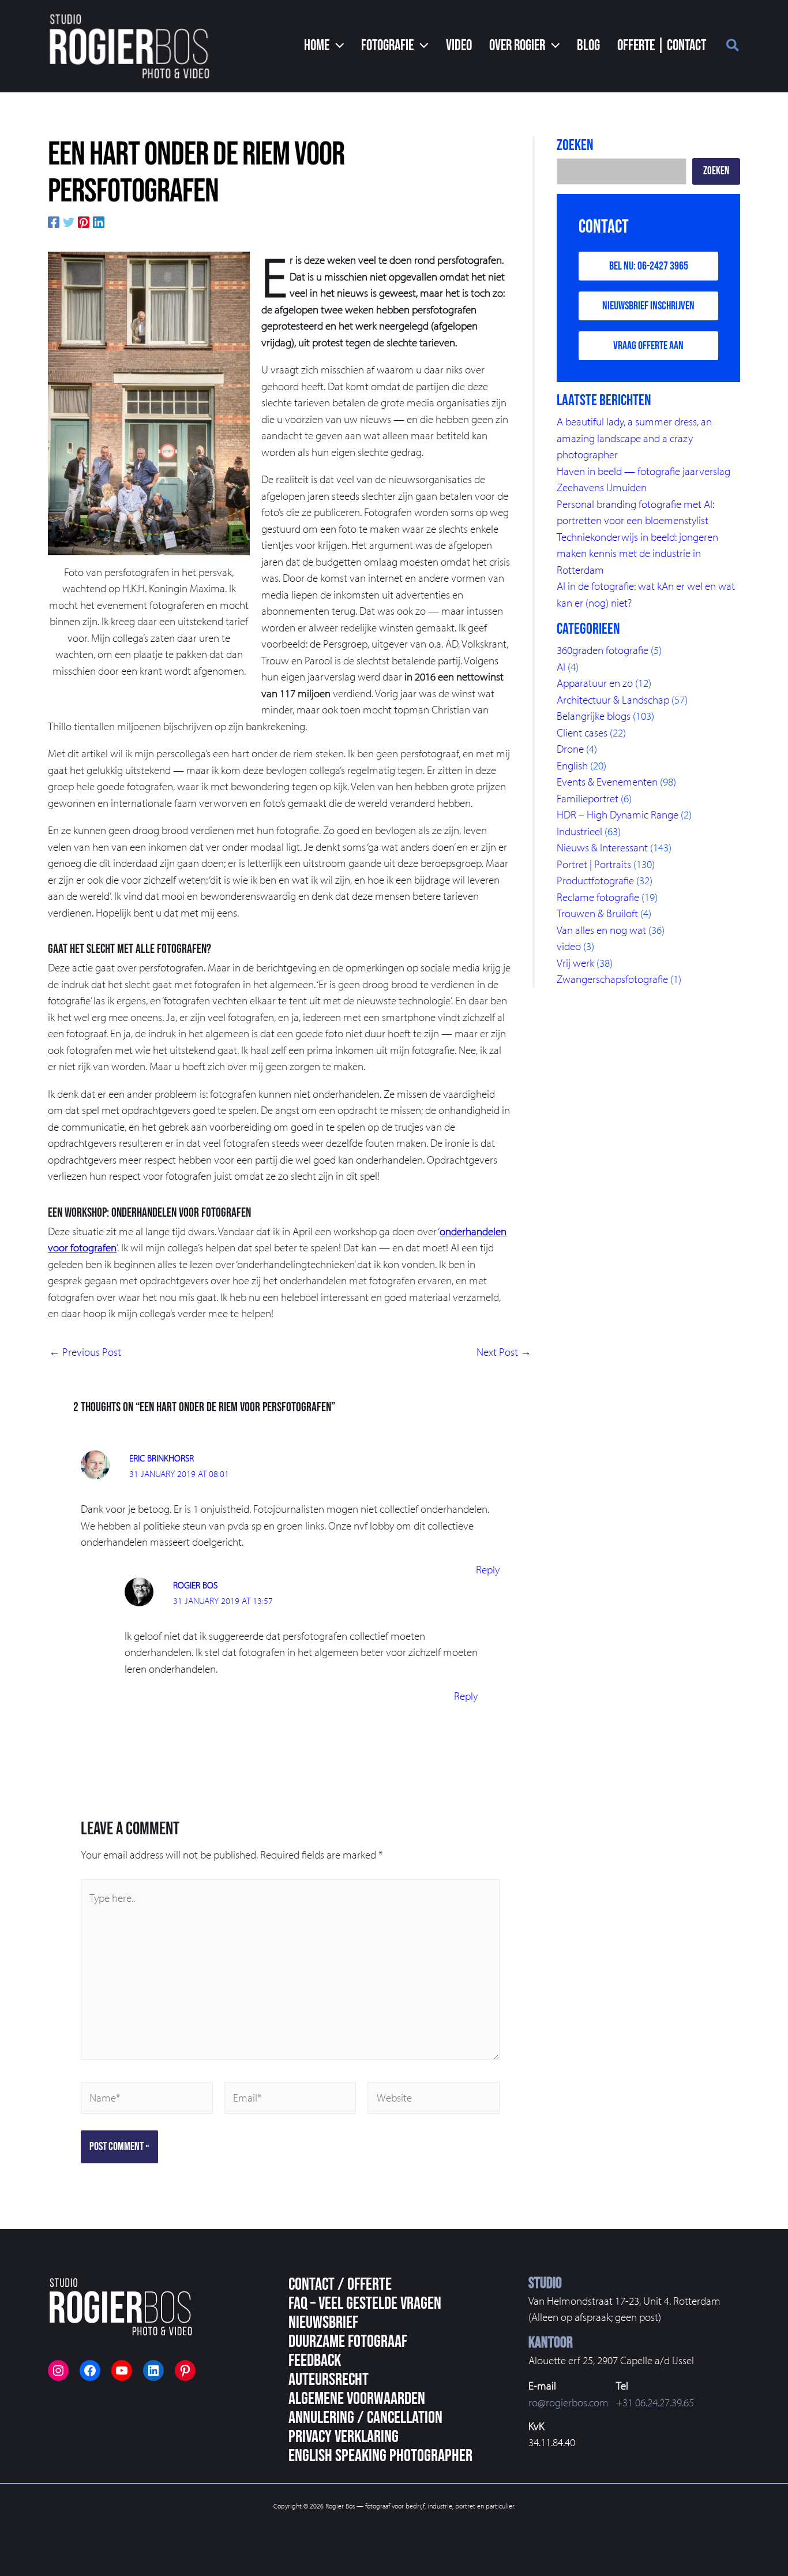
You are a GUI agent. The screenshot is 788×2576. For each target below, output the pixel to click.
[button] (324, 46)
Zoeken (716, 171)
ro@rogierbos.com (569, 2402)
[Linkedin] (99, 221)
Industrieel (579, 831)
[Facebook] (54, 221)
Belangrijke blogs (594, 716)
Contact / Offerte (340, 2285)
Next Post (504, 1352)
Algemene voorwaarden (357, 2399)
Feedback (315, 2361)
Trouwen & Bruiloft (597, 913)
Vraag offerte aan (648, 346)
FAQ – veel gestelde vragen (365, 2304)
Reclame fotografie (598, 897)
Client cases (582, 732)
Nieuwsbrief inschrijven (648, 306)
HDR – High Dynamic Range (618, 814)
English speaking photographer (380, 2456)
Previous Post (85, 1352)
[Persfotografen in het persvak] (149, 403)
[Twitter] (69, 221)
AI (561, 667)
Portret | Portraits (594, 864)
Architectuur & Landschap (613, 700)
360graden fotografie (603, 650)
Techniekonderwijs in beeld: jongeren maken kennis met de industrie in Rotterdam (637, 553)
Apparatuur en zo (595, 683)
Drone (570, 749)
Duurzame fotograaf (348, 2342)
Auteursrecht (329, 2380)
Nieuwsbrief (323, 2323)
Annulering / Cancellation (365, 2418)
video (569, 946)
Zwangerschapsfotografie (612, 979)
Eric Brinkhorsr (162, 1458)
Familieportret (588, 798)
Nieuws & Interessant (602, 847)
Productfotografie (595, 880)
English (572, 765)
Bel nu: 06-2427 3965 (649, 266)
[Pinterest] (84, 221)
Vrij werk (575, 963)
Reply (488, 1569)
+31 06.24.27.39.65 (655, 2402)
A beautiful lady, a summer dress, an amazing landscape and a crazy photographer (634, 438)
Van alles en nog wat (601, 930)
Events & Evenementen (607, 782)
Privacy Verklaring (344, 2437)
